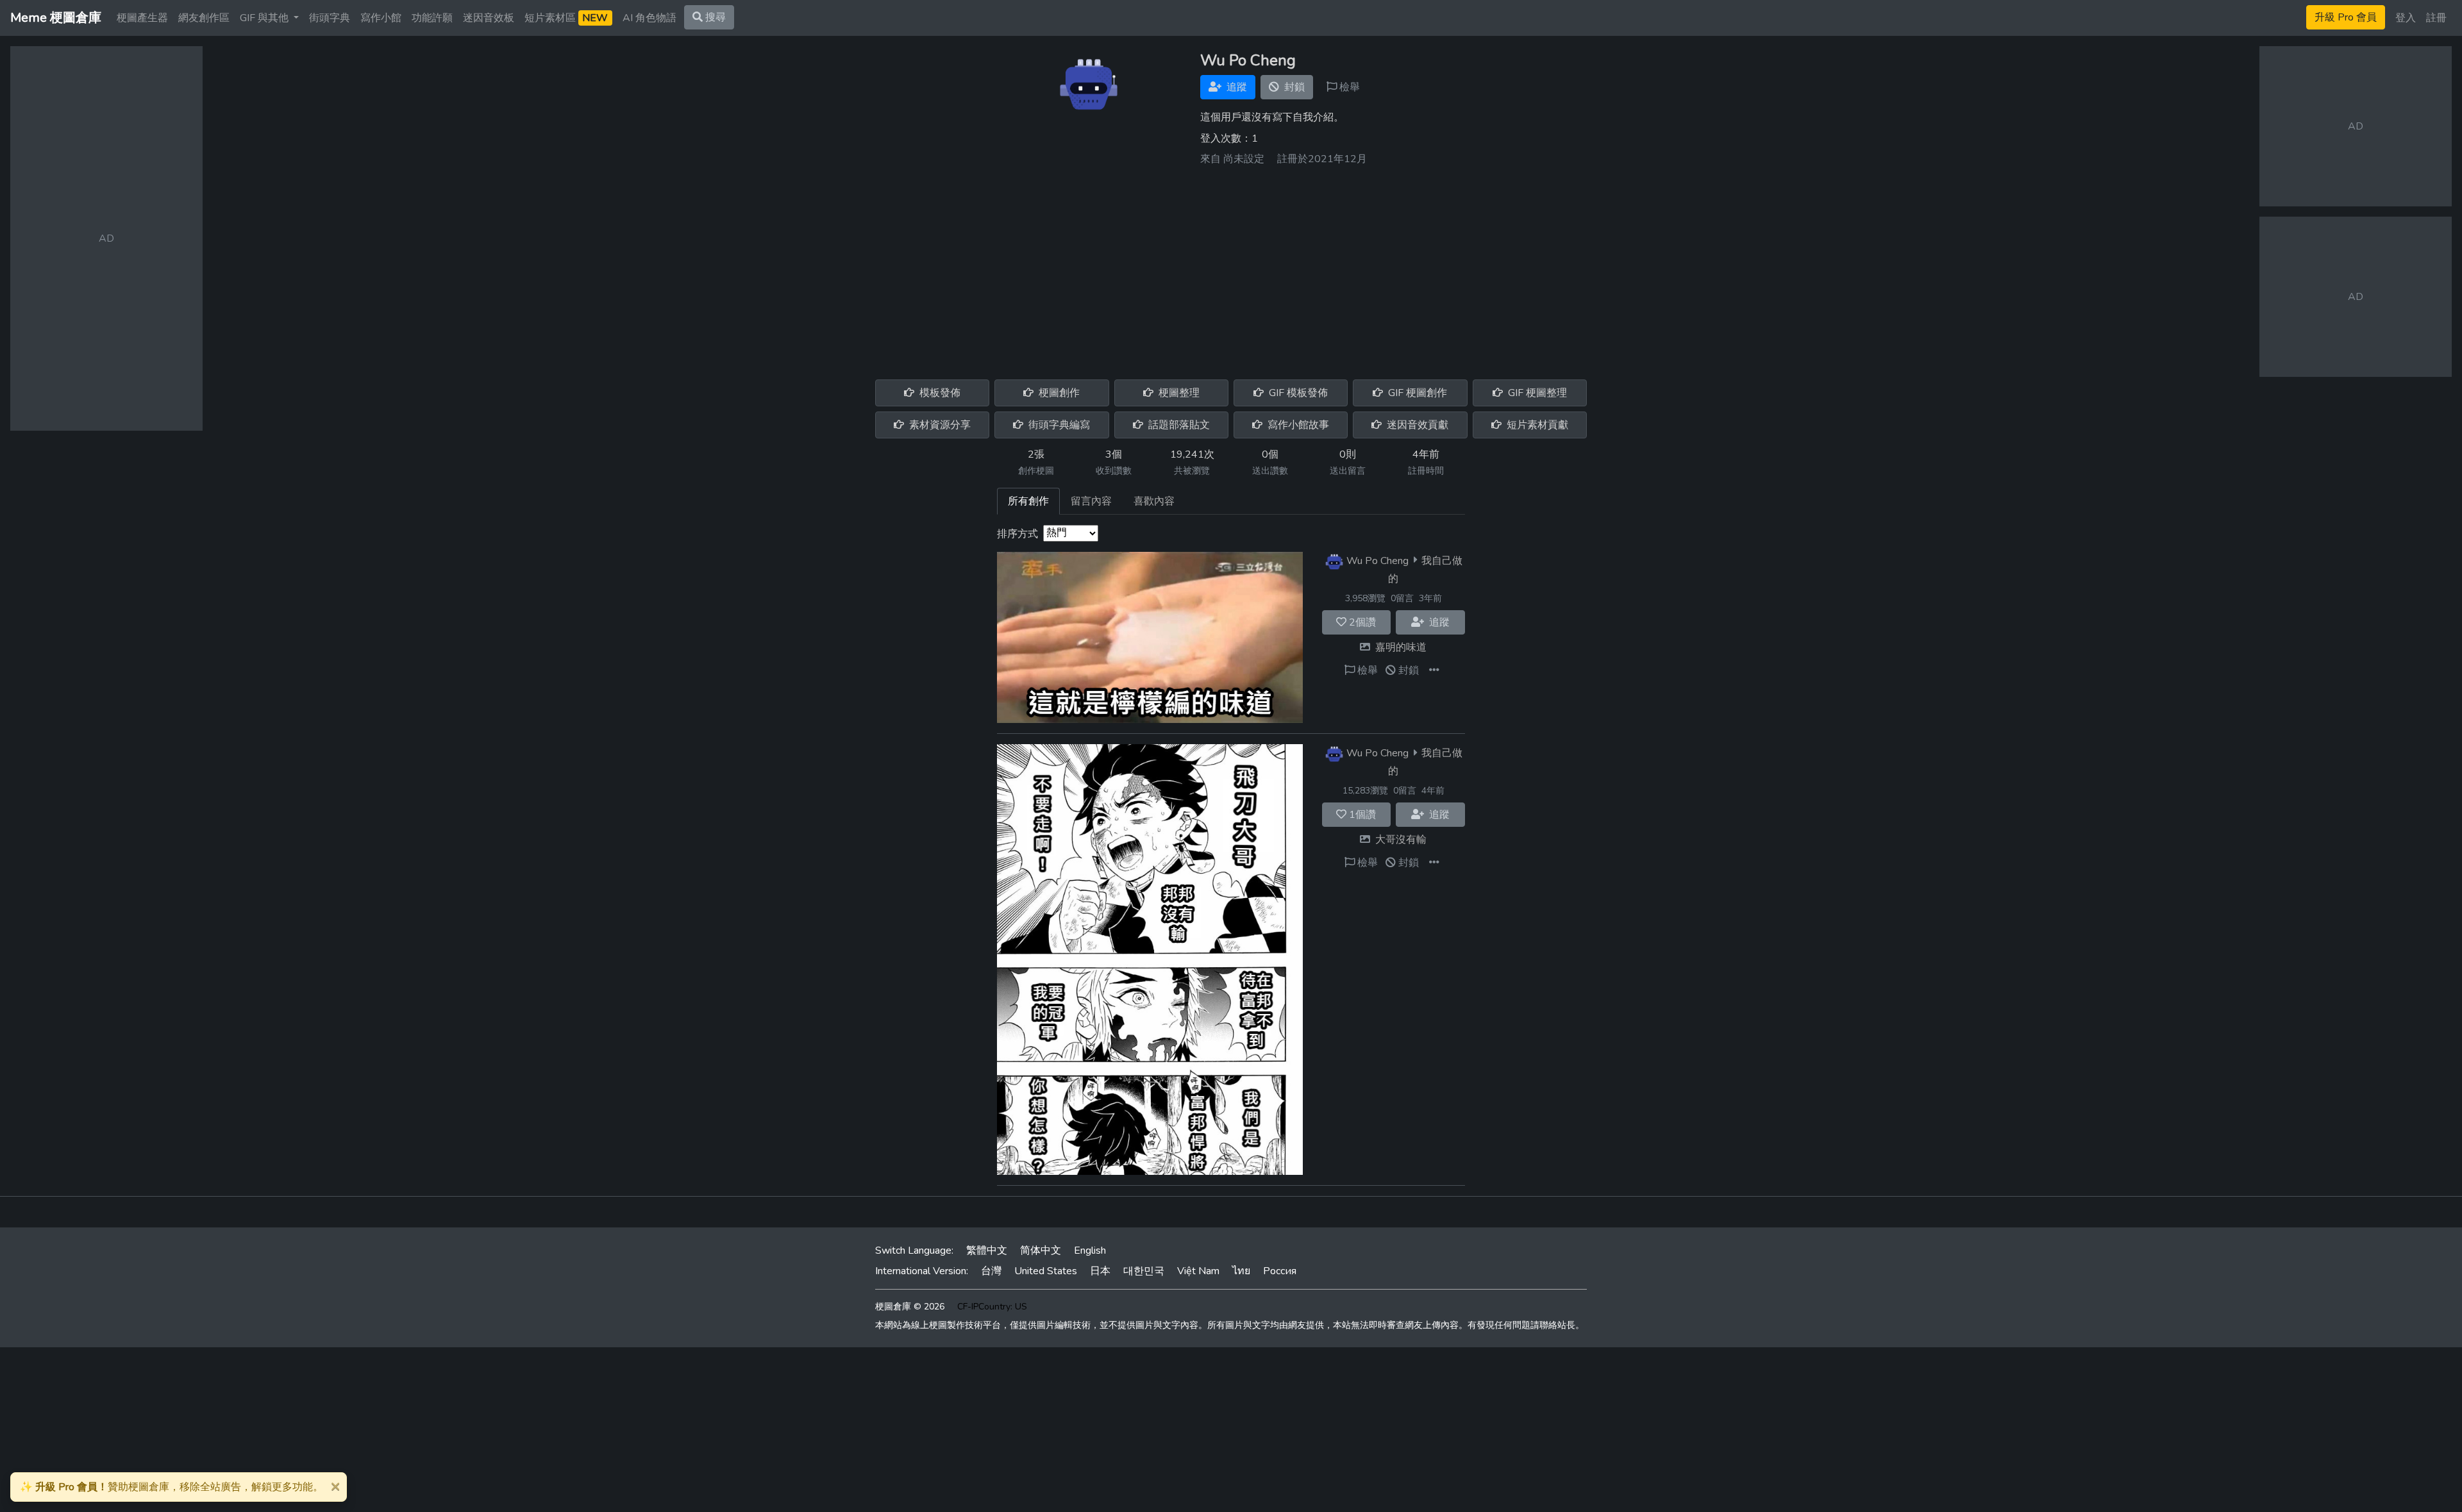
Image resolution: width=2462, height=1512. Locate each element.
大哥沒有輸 (1401, 840)
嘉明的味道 (1401, 647)
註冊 (2436, 18)
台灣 (991, 1271)
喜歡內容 (1154, 501)
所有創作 (1028, 501)
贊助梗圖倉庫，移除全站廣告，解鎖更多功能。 (172, 1487)
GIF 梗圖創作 (1416, 393)
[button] (1434, 670)
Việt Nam (1198, 1271)
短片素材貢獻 (1536, 425)
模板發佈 (939, 393)
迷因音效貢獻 (1416, 425)
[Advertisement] (1231, 268)
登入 (2406, 18)
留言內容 (1091, 501)
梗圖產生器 (142, 18)
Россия (1280, 1271)
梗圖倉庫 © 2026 (910, 1307)
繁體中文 (987, 1250)
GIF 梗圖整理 (1536, 393)
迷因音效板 (489, 18)
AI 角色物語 (649, 18)
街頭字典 (330, 18)
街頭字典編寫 (1058, 425)
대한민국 (1144, 1271)
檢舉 (1348, 87)
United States (1046, 1271)
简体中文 (1041, 1250)
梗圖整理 (1178, 393)
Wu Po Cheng (1378, 560)
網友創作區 (204, 18)
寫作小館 (381, 18)
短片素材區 (566, 18)
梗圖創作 (1058, 393)
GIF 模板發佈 (1297, 393)
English (1090, 1250)
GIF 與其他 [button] (265, 18)
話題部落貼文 (1178, 425)
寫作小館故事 (1297, 425)
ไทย (1241, 1271)
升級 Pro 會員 (2346, 17)
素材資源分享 (939, 425)
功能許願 (432, 18)
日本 (1100, 1271)
